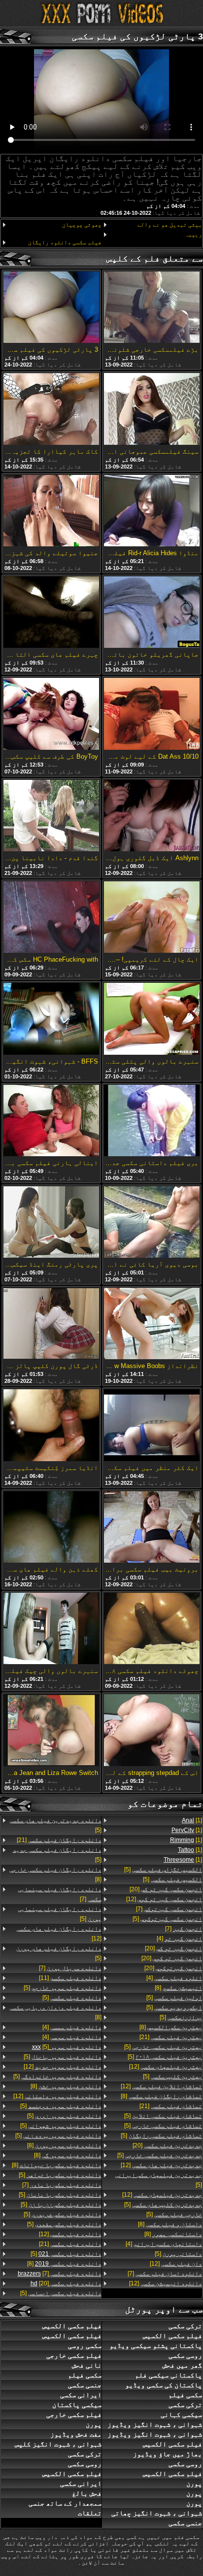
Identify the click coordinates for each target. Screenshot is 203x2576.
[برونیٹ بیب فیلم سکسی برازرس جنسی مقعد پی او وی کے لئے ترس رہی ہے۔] (152, 1528)
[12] (164, 1899)
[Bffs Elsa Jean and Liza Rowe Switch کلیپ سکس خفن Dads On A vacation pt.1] (51, 1731)
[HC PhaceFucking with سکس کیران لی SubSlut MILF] (51, 918)
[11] (70, 1978)
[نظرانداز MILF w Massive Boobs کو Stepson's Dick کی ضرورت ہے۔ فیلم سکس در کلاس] (152, 1324)
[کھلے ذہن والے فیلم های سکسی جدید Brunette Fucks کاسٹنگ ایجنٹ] (51, 1528)
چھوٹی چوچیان (82, 225)
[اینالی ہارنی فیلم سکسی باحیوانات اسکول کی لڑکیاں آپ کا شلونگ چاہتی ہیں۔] (51, 1121)
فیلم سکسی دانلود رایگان (65, 242)
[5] (163, 1870)
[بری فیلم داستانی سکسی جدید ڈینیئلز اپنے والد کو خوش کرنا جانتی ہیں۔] (152, 1121)
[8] (178, 1988)
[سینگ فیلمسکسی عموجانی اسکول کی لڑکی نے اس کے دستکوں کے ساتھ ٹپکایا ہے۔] (152, 409)
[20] (166, 1889)
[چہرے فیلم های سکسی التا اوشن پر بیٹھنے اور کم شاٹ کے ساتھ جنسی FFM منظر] (51, 613)
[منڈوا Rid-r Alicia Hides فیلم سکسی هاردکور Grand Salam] (152, 511)
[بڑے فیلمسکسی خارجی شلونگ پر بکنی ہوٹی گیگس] (152, 308)
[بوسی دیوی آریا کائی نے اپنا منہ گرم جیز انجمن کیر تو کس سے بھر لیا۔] (152, 1223)
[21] (171, 2037)
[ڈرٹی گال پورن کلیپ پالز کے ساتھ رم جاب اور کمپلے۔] (51, 1324)
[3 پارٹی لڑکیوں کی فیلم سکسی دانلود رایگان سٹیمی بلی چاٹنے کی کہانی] (51, 308)
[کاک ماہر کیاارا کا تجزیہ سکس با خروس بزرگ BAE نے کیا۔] (51, 409)
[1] (192, 1820)
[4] (179, 1939)
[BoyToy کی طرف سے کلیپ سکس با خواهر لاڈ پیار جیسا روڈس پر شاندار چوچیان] (51, 714)
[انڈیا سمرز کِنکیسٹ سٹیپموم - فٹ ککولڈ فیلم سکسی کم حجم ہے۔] (51, 1426)
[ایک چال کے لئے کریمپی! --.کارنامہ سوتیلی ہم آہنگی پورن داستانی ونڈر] (152, 918)
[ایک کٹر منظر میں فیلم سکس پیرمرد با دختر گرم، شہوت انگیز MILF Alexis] (152, 1426)
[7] (169, 1909)
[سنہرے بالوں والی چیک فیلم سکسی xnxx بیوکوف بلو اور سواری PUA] (51, 1629)
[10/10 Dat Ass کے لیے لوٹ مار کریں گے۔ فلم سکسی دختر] (152, 714)
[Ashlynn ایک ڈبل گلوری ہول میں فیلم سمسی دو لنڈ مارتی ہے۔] (152, 816)
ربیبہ (193, 234)
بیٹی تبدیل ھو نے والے (170, 225)
